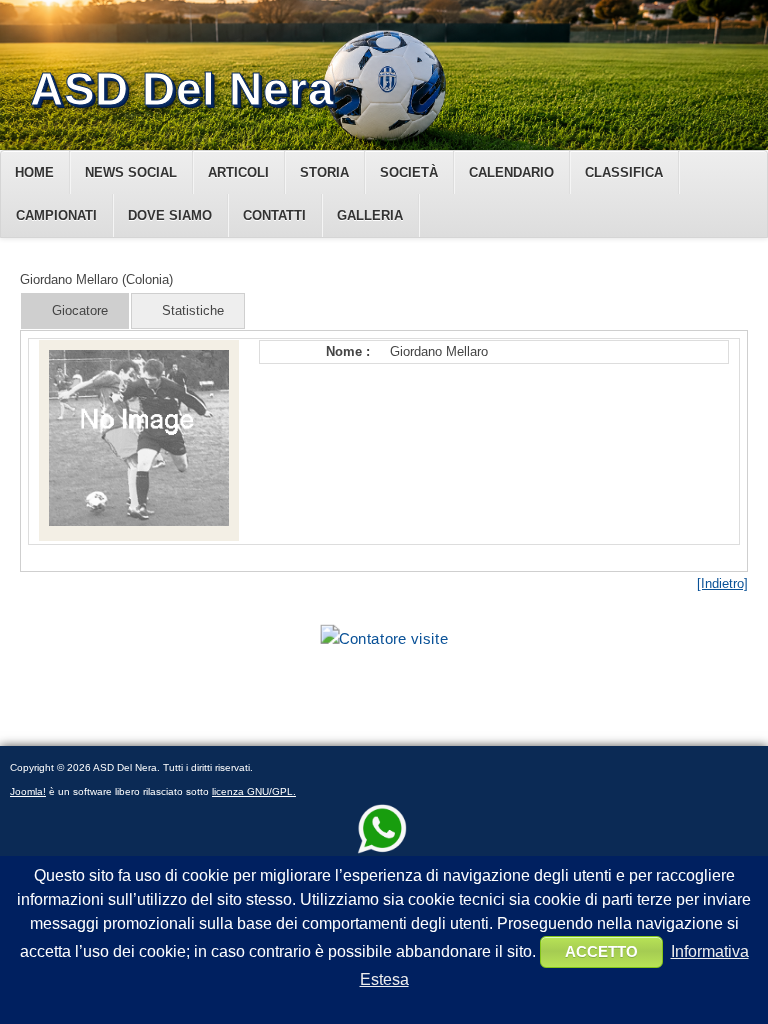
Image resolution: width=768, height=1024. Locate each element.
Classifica (624, 172)
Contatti (274, 215)
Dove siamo (170, 215)
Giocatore (80, 310)
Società (409, 172)
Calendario (511, 172)
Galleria (370, 215)
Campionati (56, 215)
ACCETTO (601, 951)
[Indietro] (722, 583)
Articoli (238, 172)
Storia (324, 172)
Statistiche (193, 310)
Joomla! (28, 791)
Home (34, 172)
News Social (131, 172)
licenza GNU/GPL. (254, 791)
